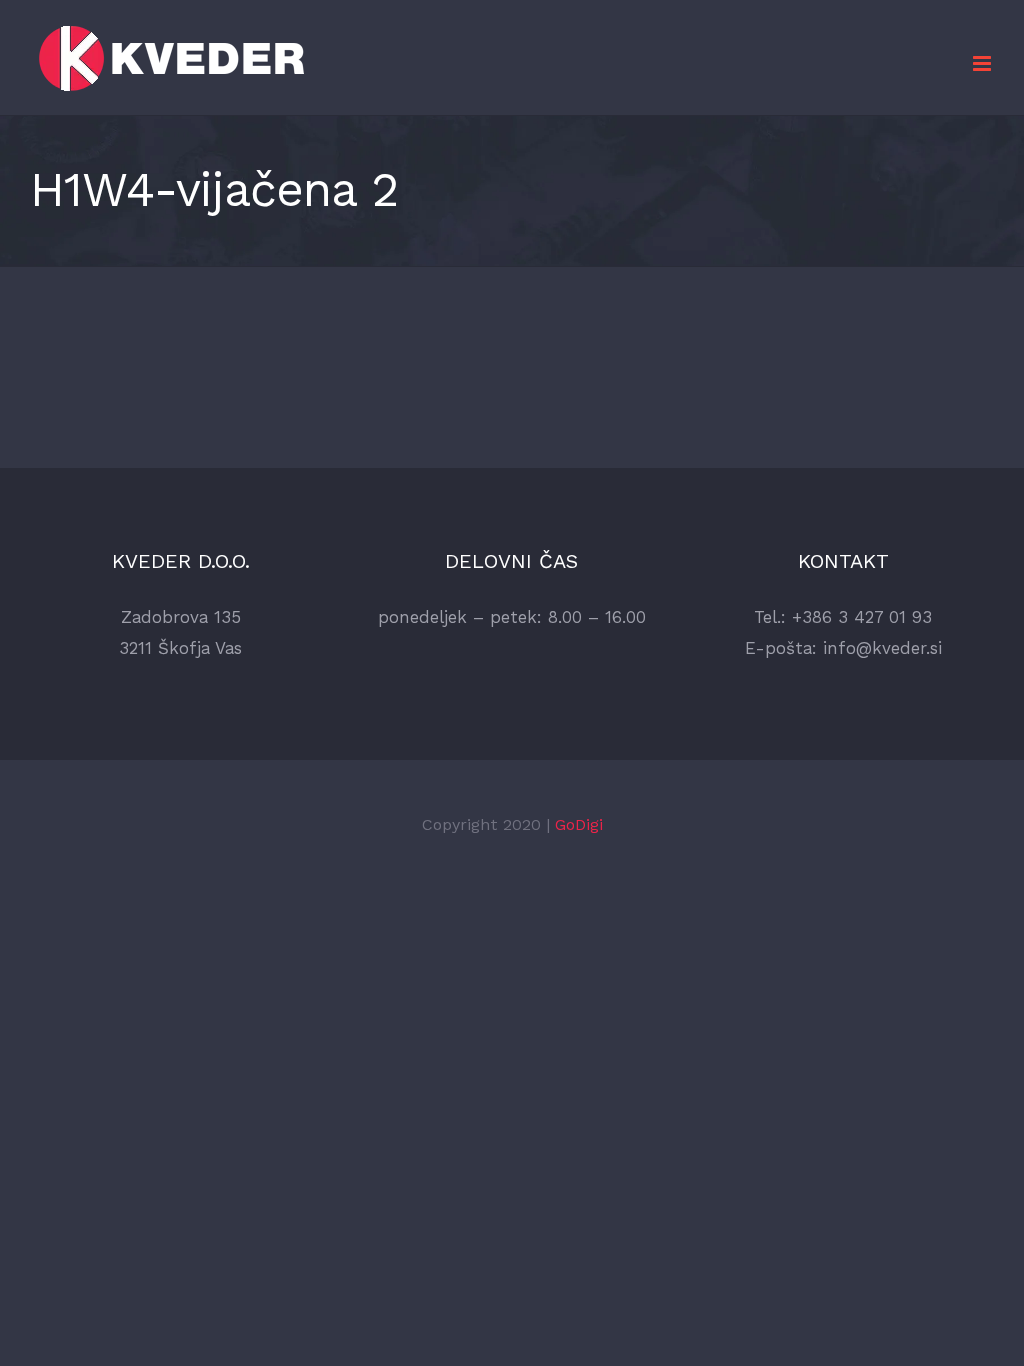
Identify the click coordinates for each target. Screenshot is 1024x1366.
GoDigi (579, 824)
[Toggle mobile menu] (983, 63)
